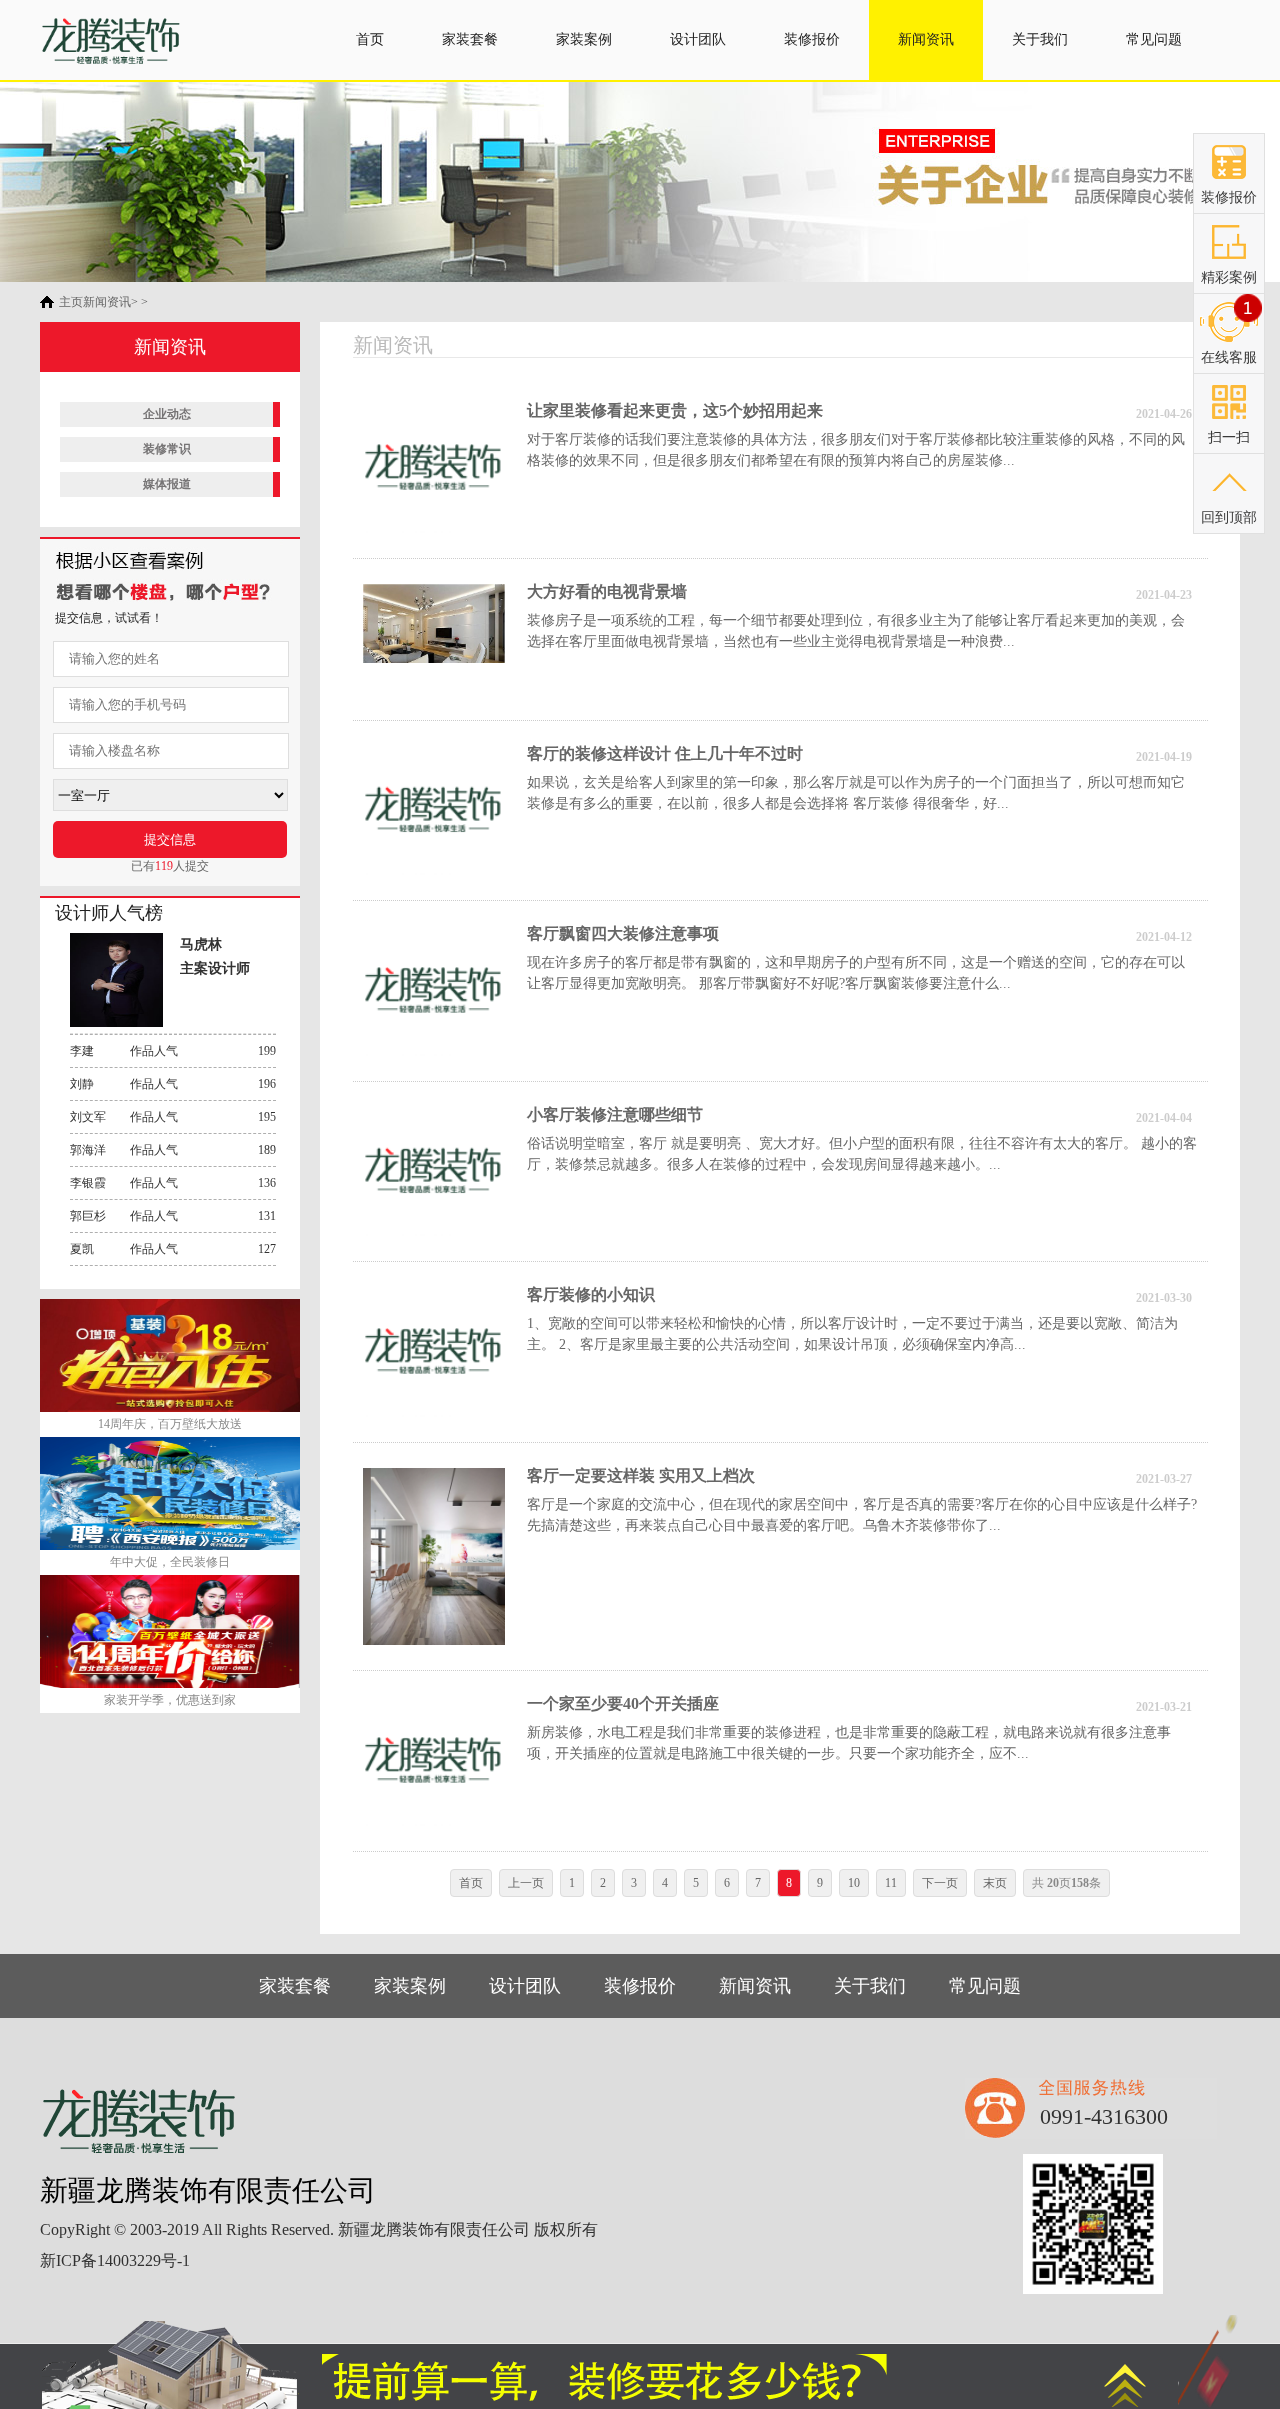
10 (854, 1883)
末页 (995, 1883)
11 (891, 1883)
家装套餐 (470, 39)
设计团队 (698, 39)
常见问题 (1154, 39)
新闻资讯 (926, 39)
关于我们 (1040, 39)
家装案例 (584, 39)
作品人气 (173, 1051)
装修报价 (812, 39)
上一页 (526, 1883)
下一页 (940, 1883)
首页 (370, 39)
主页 (71, 302)
